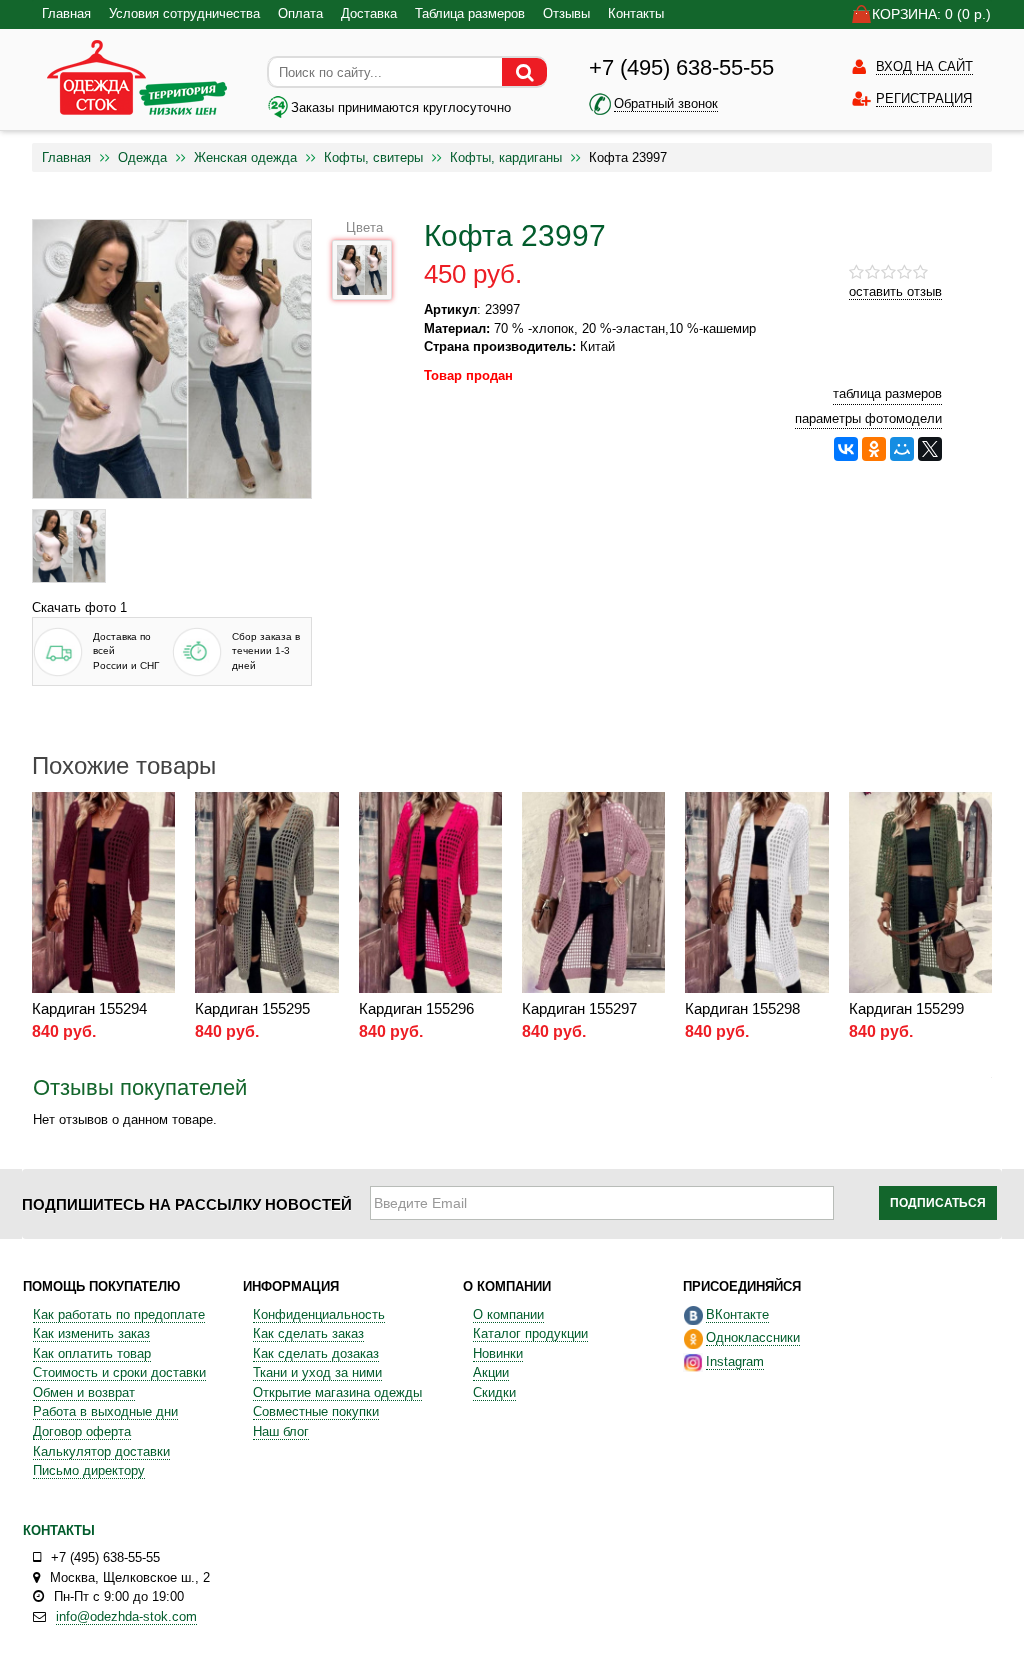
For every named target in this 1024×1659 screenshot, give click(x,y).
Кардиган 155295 (252, 1008)
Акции (491, 1372)
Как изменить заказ (91, 1333)
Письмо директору (89, 1470)
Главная (66, 13)
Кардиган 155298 (742, 1008)
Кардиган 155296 (416, 1008)
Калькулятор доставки (101, 1451)
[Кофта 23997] (69, 546)
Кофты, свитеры (373, 157)
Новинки (498, 1353)
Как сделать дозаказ (316, 1353)
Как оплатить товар (92, 1353)
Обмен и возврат (84, 1392)
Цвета (364, 227)
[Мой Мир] (902, 449)
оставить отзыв (895, 291)
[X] (930, 449)
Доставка (369, 13)
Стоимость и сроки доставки (119, 1372)
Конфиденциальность (319, 1314)
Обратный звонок (666, 103)
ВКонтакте (737, 1314)
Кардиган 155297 (579, 1008)
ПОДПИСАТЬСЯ (938, 1203)
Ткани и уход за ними (317, 1372)
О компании (508, 1314)
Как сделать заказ (308, 1333)
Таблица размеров (470, 13)
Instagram (735, 1361)
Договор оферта (82, 1431)
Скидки (494, 1392)
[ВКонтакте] (846, 449)
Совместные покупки (316, 1411)
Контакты (636, 13)
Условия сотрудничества (184, 13)
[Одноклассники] (874, 449)
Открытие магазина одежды (337, 1392)
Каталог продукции (530, 1333)
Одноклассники (753, 1337)
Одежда (142, 157)
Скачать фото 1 (79, 607)
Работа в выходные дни (105, 1411)
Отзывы (566, 13)
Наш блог (281, 1431)
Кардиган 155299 (906, 1008)
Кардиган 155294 (89, 1008)
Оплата (300, 13)
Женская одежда (245, 157)
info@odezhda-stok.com (126, 1616)
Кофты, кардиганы (506, 157)
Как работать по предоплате (119, 1314)
